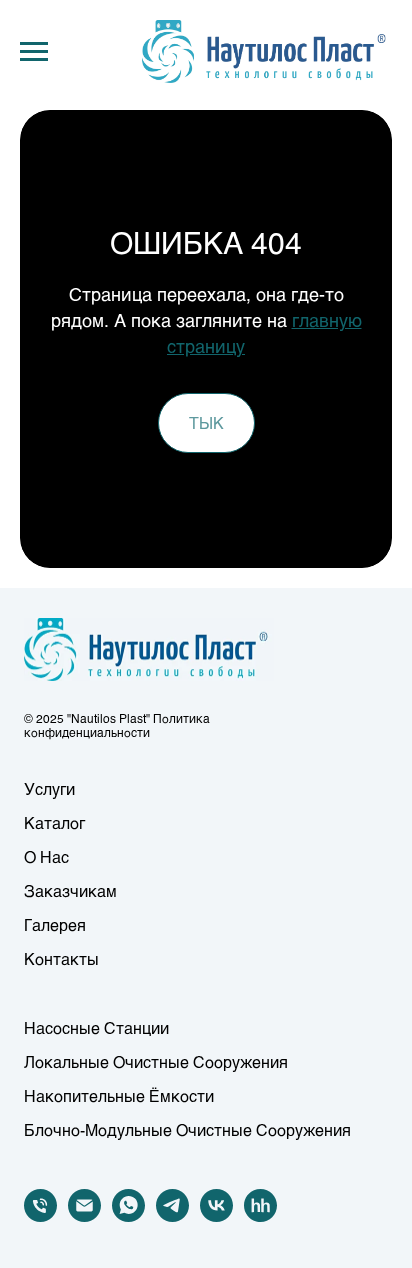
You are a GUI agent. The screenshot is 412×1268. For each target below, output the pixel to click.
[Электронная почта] (84, 1216)
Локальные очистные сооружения (156, 1061)
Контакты (61, 958)
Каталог (54, 822)
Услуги (49, 788)
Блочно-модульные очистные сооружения (187, 1129)
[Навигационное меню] (34, 52)
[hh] (260, 1216)
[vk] (216, 1216)
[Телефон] (40, 1216)
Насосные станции (96, 1027)
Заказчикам (70, 890)
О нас (46, 856)
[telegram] (172, 1216)
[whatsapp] (128, 1216)
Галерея (55, 924)
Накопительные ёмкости (119, 1095)
